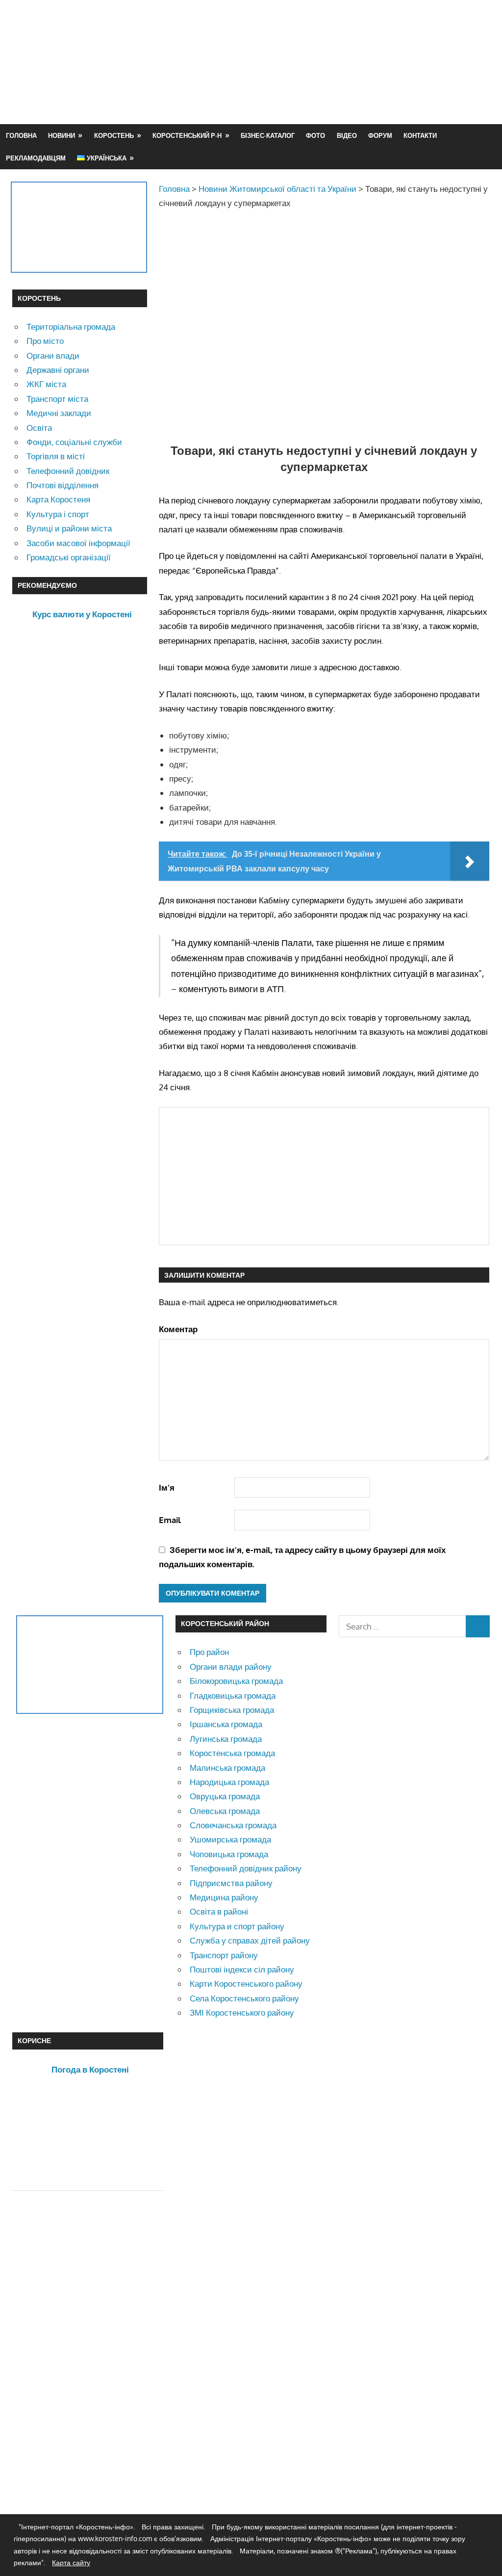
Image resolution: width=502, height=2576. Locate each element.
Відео (347, 135)
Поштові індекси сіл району (242, 1969)
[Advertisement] (311, 85)
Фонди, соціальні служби (74, 442)
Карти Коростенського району (246, 1984)
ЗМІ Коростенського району (242, 2012)
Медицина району (224, 1897)
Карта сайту (71, 2563)
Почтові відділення (63, 485)
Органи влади (53, 355)
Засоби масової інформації (78, 543)
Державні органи (58, 370)
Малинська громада (227, 1768)
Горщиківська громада (232, 1710)
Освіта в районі (219, 1911)
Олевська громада (225, 1811)
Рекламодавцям (36, 158)
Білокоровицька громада (236, 1681)
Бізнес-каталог (268, 135)
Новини (62, 135)
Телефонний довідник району (246, 1868)
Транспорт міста (57, 399)
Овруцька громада (225, 1796)
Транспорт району (224, 1955)
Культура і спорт (58, 514)
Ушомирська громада (230, 1839)
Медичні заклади (59, 413)
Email (170, 1520)
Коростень (114, 135)
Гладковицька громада (233, 1695)
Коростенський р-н (187, 135)
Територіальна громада (71, 327)
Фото (315, 135)
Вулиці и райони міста (69, 528)
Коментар (178, 1329)
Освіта (39, 428)
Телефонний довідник (68, 471)
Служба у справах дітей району (250, 1940)
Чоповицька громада (229, 1854)
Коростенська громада (232, 1753)
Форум (380, 135)
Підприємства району (231, 1883)
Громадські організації (69, 557)
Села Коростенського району (244, 1998)
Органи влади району (231, 1667)
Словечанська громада (233, 1825)
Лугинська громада (226, 1739)
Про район (209, 1652)
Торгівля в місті (56, 456)
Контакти (420, 135)
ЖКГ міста (46, 384)
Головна (21, 135)
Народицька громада (229, 1782)
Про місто (45, 341)
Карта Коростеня (58, 499)
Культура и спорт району (237, 1926)
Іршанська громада (226, 1724)
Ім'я (167, 1487)
